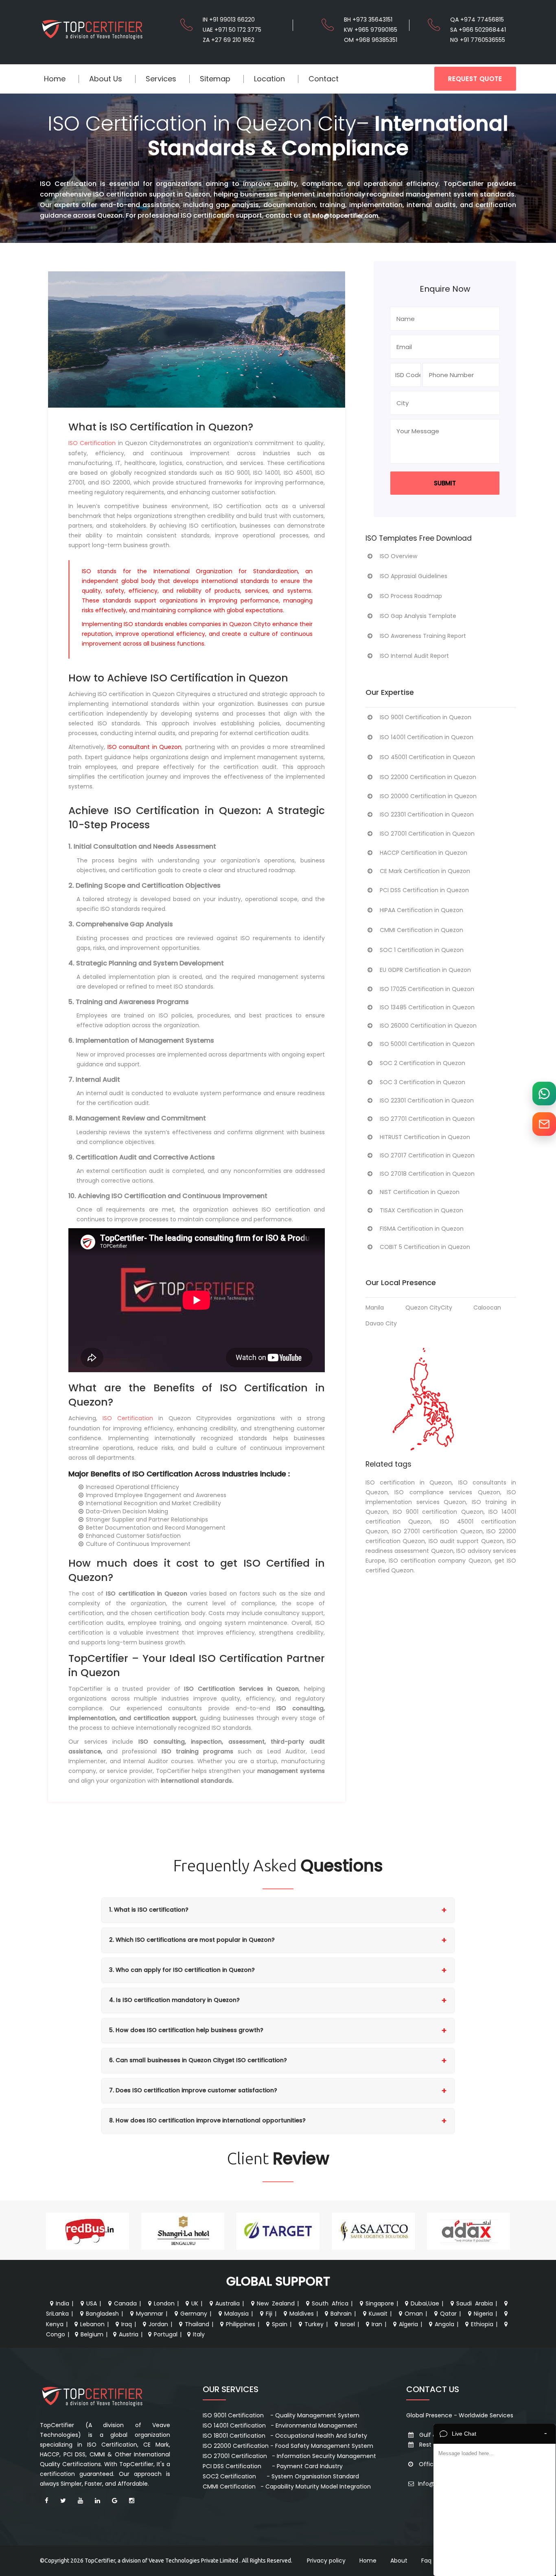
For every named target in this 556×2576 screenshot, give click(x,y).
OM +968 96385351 (371, 40)
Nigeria (483, 2314)
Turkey (314, 2324)
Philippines (241, 2324)
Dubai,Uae (425, 2303)
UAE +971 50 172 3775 (232, 30)
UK (195, 2303)
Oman (414, 2314)
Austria (129, 2334)
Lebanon (92, 2324)
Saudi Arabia (475, 2303)
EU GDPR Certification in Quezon (425, 970)
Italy (199, 2334)
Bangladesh (102, 2314)
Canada (125, 2303)
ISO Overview (398, 556)
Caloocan (487, 1308)
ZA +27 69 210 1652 (229, 40)
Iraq (127, 2324)
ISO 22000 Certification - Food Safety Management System (288, 2446)
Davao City (381, 1323)
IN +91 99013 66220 (229, 20)
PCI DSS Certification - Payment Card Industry (273, 2466)
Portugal (166, 2334)
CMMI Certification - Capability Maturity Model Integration (287, 2486)
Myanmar (150, 2314)
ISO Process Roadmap (411, 596)
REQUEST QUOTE (475, 79)
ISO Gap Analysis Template (418, 616)
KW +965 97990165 (371, 30)
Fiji (269, 2314)
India (62, 2303)
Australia (228, 2303)
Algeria (408, 2324)
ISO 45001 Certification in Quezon (427, 757)
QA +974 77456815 (477, 20)
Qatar (448, 2314)
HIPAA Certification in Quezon (421, 910)
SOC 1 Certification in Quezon (422, 950)
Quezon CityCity (429, 1308)
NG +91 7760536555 (478, 40)
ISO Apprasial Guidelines (414, 576)
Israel (348, 2324)
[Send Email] (544, 1124)
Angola (444, 2324)
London (164, 2303)
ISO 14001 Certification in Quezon (427, 737)
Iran (377, 2324)
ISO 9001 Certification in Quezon (426, 717)
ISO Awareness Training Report (423, 636)
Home (55, 79)
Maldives (302, 2314)
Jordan (158, 2324)
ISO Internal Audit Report (414, 656)
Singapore (380, 2303)
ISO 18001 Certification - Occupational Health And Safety (285, 2436)
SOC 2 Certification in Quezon (422, 1063)
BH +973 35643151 (368, 20)
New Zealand (276, 2303)
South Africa (330, 2303)
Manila (375, 1308)
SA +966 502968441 (478, 30)
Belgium (92, 2334)
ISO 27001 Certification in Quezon (427, 834)
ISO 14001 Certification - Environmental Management (280, 2425)
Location (269, 79)
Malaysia (236, 2314)
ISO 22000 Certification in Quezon (428, 777)
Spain (280, 2324)
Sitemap (215, 79)
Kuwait (378, 2314)
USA (92, 2303)
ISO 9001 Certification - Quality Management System (281, 2415)
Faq (426, 2561)
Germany (194, 2314)
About (399, 2561)
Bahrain (341, 2314)
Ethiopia (482, 2324)
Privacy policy (326, 2561)
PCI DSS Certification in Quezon (424, 890)
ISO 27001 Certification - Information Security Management (289, 2456)
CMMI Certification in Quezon (421, 930)
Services (161, 79)
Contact (324, 79)
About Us (106, 79)
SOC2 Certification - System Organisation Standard (281, 2476)
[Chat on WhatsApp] (544, 1094)
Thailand (197, 2324)
